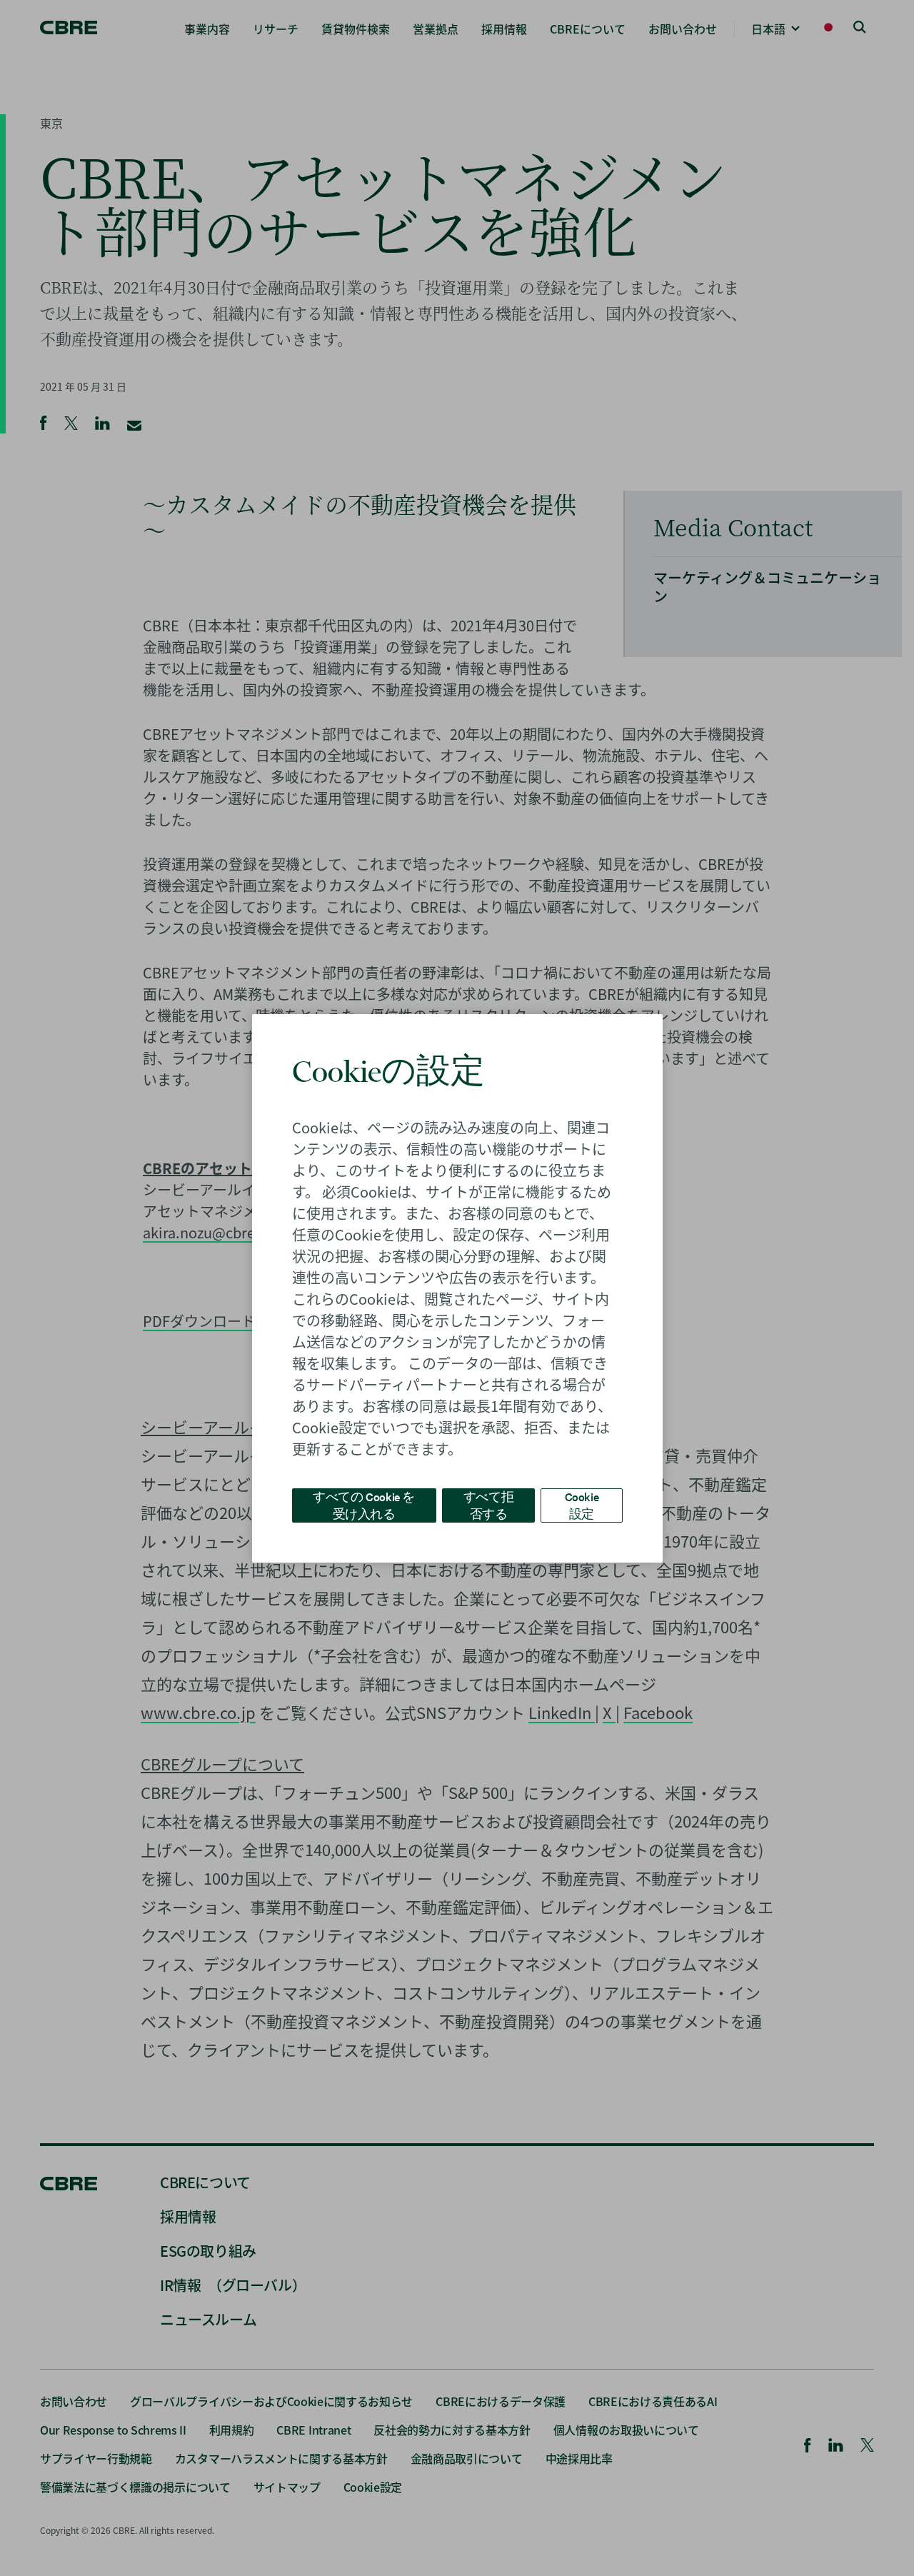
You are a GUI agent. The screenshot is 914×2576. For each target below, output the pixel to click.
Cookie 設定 (582, 1504)
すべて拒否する (488, 1504)
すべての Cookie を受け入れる (364, 1504)
